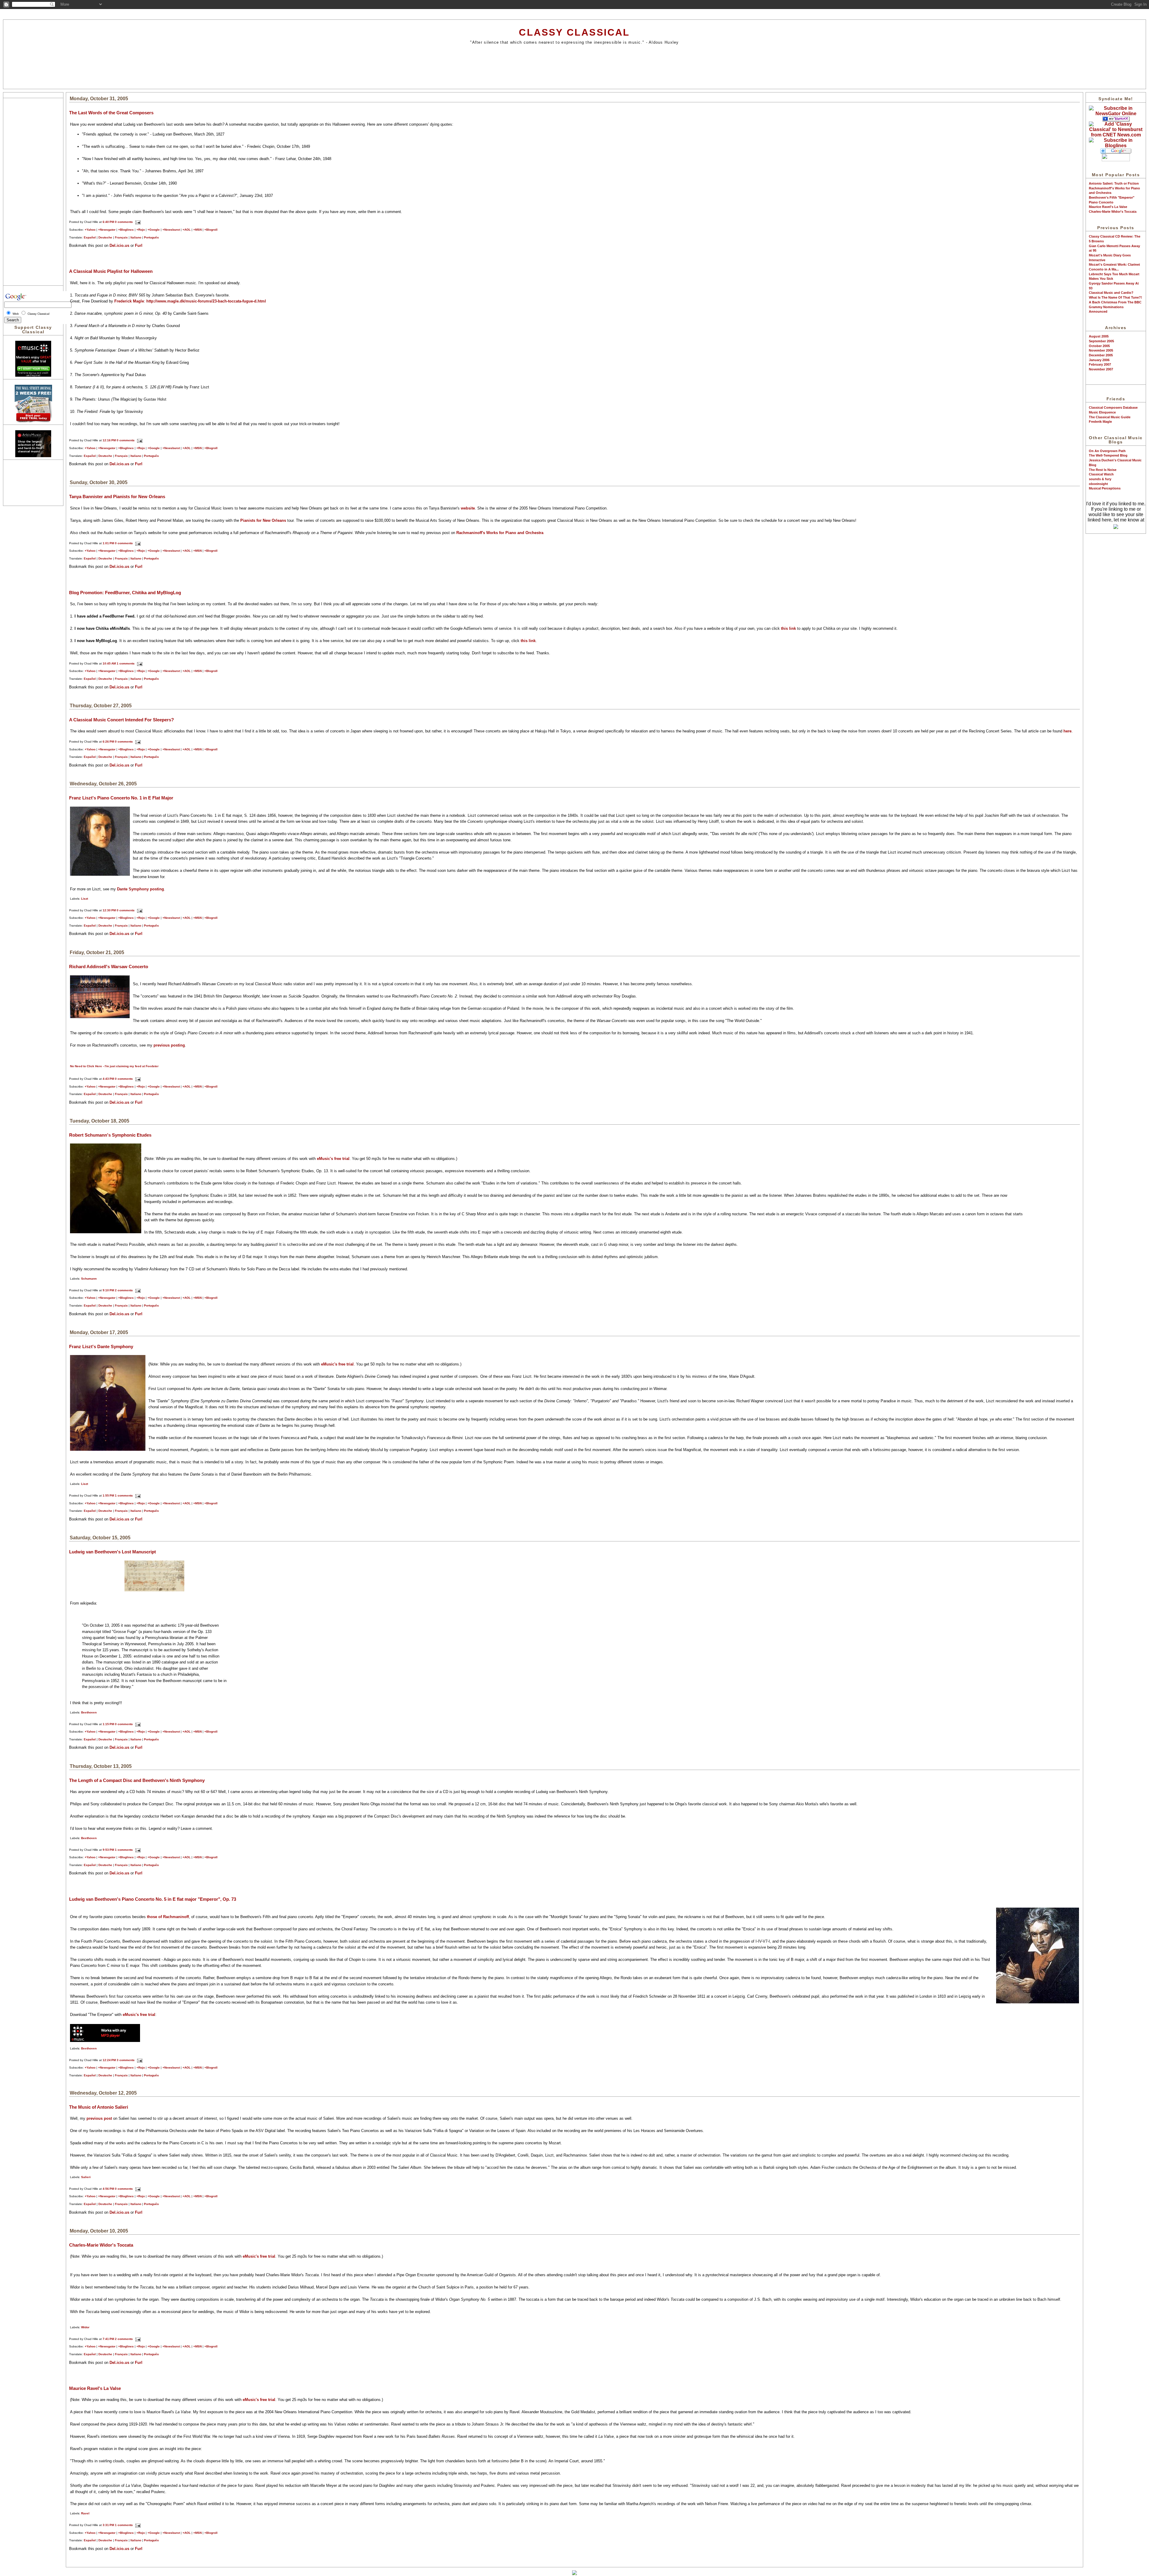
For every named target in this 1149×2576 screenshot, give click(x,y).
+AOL (187, 230)
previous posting (169, 1045)
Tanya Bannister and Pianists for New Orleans (117, 497)
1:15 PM (108, 1724)
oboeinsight (1098, 484)
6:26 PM (108, 742)
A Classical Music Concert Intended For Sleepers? (121, 720)
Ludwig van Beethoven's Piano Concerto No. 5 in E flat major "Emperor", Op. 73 (153, 1899)
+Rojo (141, 230)
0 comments (124, 222)
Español (90, 237)
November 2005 (1101, 350)
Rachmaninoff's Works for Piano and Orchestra (500, 533)
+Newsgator (107, 230)
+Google (154, 230)
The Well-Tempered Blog (1108, 455)
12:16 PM (109, 440)
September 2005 (1101, 341)
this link (788, 628)
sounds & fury (1100, 479)
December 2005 (1101, 355)
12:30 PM (109, 910)
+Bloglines (126, 230)
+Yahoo (90, 230)
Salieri (86, 2177)
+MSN (197, 230)
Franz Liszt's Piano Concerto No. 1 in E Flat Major (121, 798)
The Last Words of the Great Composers (111, 113)
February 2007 (1100, 364)
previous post (100, 2118)
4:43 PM (108, 1079)
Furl (139, 245)
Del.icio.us (119, 245)
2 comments (124, 1290)
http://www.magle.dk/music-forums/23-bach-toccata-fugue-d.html (206, 301)
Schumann (89, 1279)
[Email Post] (137, 222)
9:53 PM (108, 1850)
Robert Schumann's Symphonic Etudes (110, 1135)
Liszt (85, 899)
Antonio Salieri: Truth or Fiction (1114, 183)
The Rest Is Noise (1103, 470)
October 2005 (1099, 346)
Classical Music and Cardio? (1111, 293)
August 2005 (1099, 336)
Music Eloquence (1102, 412)
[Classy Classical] (1116, 114)
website (468, 508)
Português (151, 237)
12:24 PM (109, 2060)
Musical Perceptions (1105, 488)
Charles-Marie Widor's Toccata (1113, 212)
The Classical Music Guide (1110, 417)
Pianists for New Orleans (263, 520)
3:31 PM (108, 2525)
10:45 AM (109, 663)
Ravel (85, 2513)
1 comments (126, 663)
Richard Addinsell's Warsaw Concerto (109, 967)
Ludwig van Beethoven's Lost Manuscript (113, 1552)
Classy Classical (574, 32)
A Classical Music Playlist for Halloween (111, 271)
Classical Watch (1101, 474)
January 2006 (1099, 360)
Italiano (136, 237)
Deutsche (105, 237)
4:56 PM (108, 2189)
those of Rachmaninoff (168, 1917)
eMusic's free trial (333, 1159)
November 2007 (1101, 369)
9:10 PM (108, 1290)
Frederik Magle (1100, 422)
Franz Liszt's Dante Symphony (101, 1346)
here (1067, 731)
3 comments (126, 2060)
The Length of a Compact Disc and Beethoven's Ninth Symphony (137, 1780)
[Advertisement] (574, 66)
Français (121, 237)
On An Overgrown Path (1107, 451)
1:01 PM (108, 543)
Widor (85, 2327)
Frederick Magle (129, 301)
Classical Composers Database (1113, 407)
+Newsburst (171, 230)
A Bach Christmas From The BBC (1115, 302)
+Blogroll (211, 230)
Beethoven (89, 1712)
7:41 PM (108, 2339)
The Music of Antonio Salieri (99, 2107)
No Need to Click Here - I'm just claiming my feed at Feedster (114, 1066)
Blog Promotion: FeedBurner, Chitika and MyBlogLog (125, 593)
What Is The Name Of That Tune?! (1115, 297)
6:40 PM (108, 222)
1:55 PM (108, 1495)
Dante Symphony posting (140, 889)
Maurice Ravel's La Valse (1108, 207)
